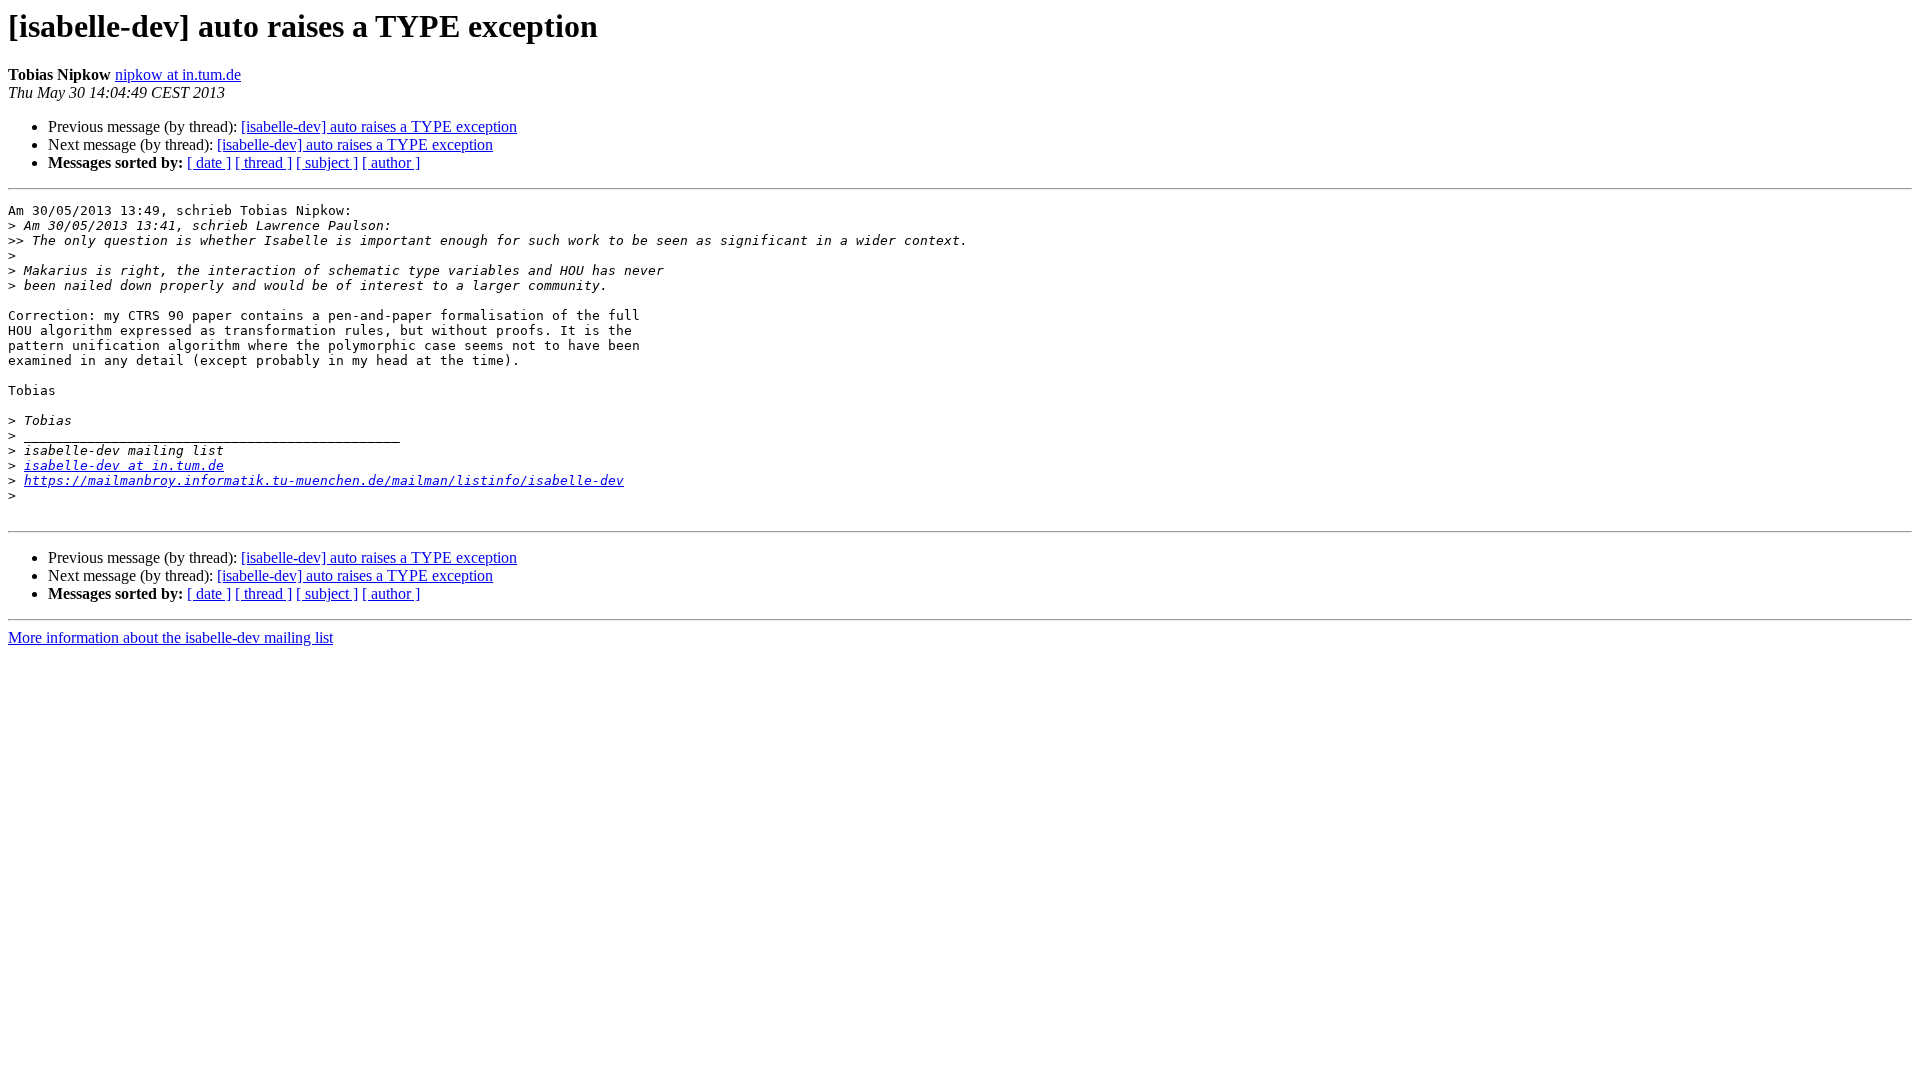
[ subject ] (327, 162)
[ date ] (209, 162)
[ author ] (391, 162)
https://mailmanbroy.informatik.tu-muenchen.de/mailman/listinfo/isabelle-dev (324, 480)
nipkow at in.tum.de (178, 74)
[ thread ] (263, 162)
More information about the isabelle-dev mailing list (170, 637)
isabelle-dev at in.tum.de (124, 465)
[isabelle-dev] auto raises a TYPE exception (379, 126)
